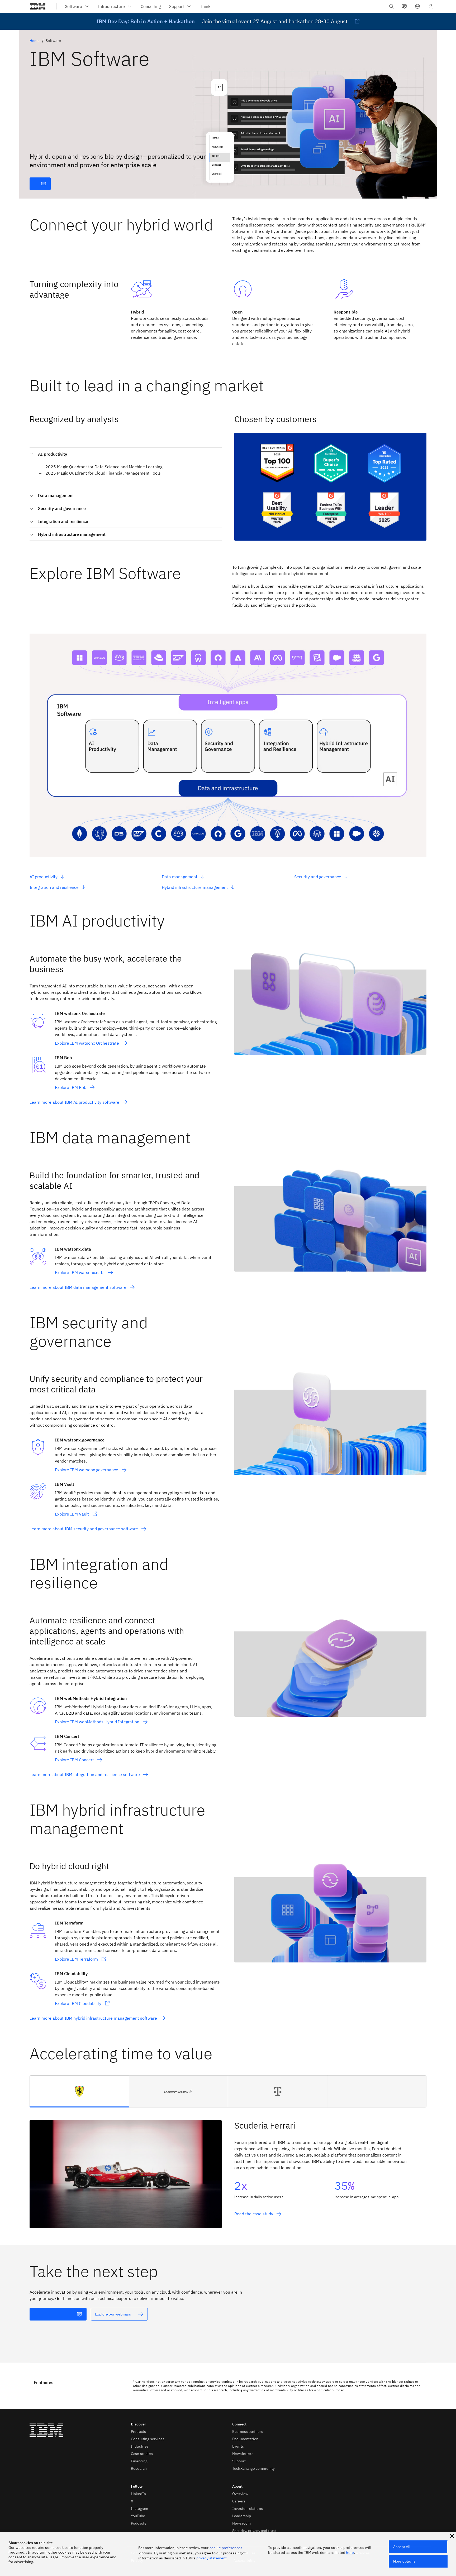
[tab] (79, 2091)
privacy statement (212, 2558)
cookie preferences (226, 2548)
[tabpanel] (228, 2168)
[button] (417, 6)
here (350, 2553)
